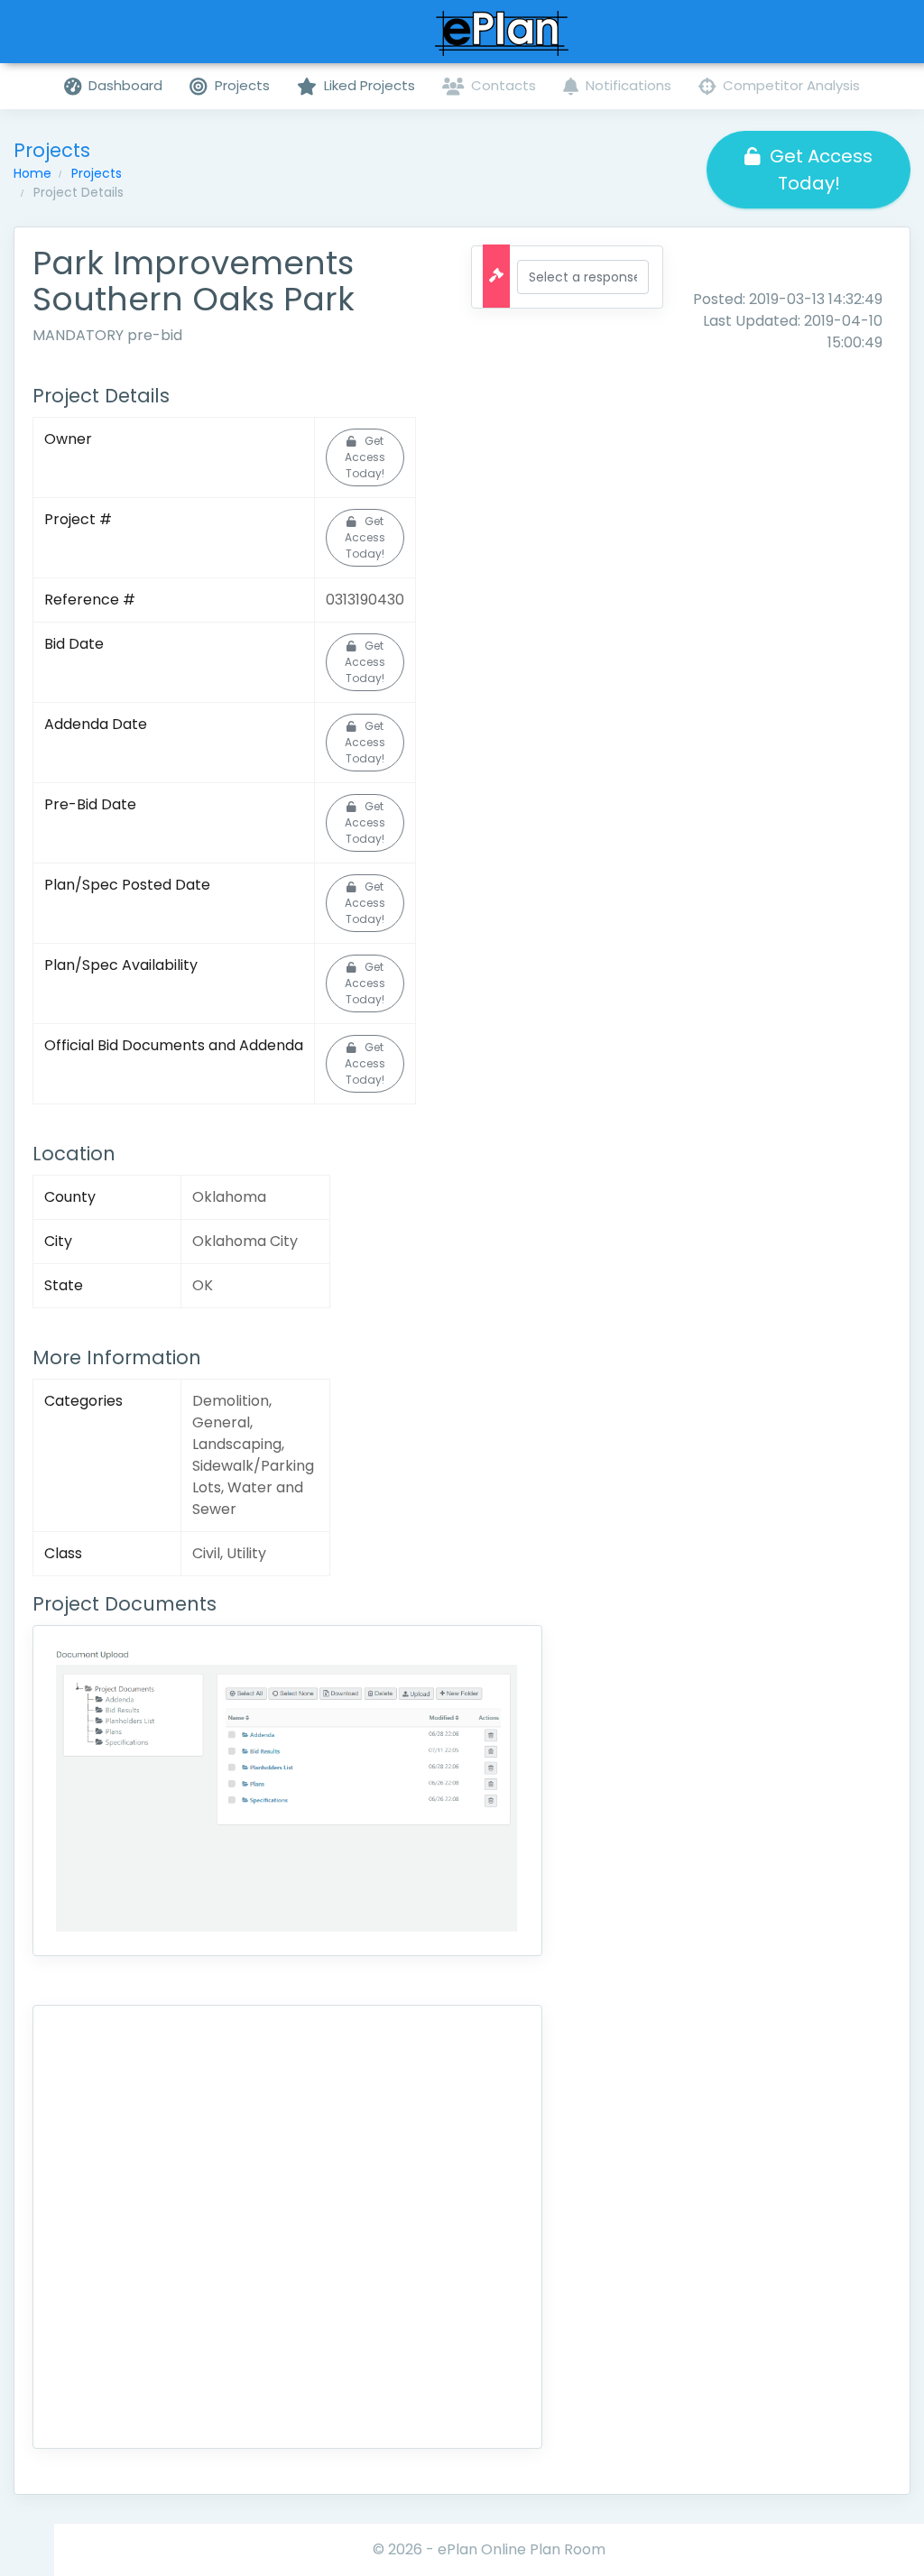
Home (32, 173)
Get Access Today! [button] (821, 170)
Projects (97, 173)
